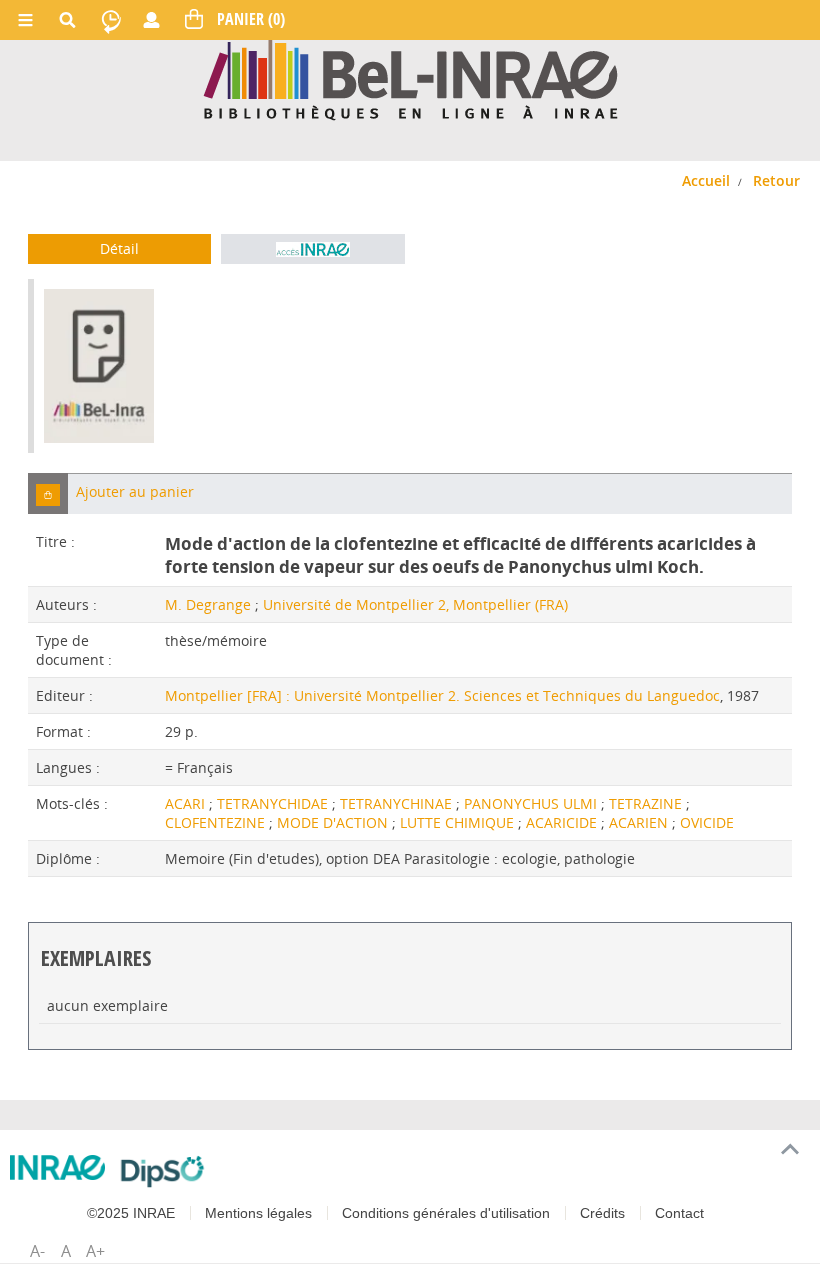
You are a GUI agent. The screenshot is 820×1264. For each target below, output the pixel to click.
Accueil (706, 180)
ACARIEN (640, 822)
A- (37, 1251)
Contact (679, 1213)
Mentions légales (258, 1213)
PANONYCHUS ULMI (532, 803)
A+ (95, 1251)
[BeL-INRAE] (410, 78)
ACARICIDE (563, 822)
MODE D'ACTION (334, 822)
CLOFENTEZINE (217, 822)
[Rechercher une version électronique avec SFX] (312, 249)
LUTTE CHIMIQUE (459, 822)
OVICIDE (707, 822)
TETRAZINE (647, 803)
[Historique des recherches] (111, 20)
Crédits (602, 1213)
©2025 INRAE (131, 1213)
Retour (776, 180)
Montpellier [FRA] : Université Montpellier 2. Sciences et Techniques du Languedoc (442, 695)
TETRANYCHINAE (398, 803)
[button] (48, 493)
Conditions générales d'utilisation (446, 1213)
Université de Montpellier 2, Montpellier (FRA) (415, 604)
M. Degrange (208, 604)
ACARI (187, 803)
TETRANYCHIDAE (274, 803)
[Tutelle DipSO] (162, 1171)
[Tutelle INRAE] (57, 1167)
